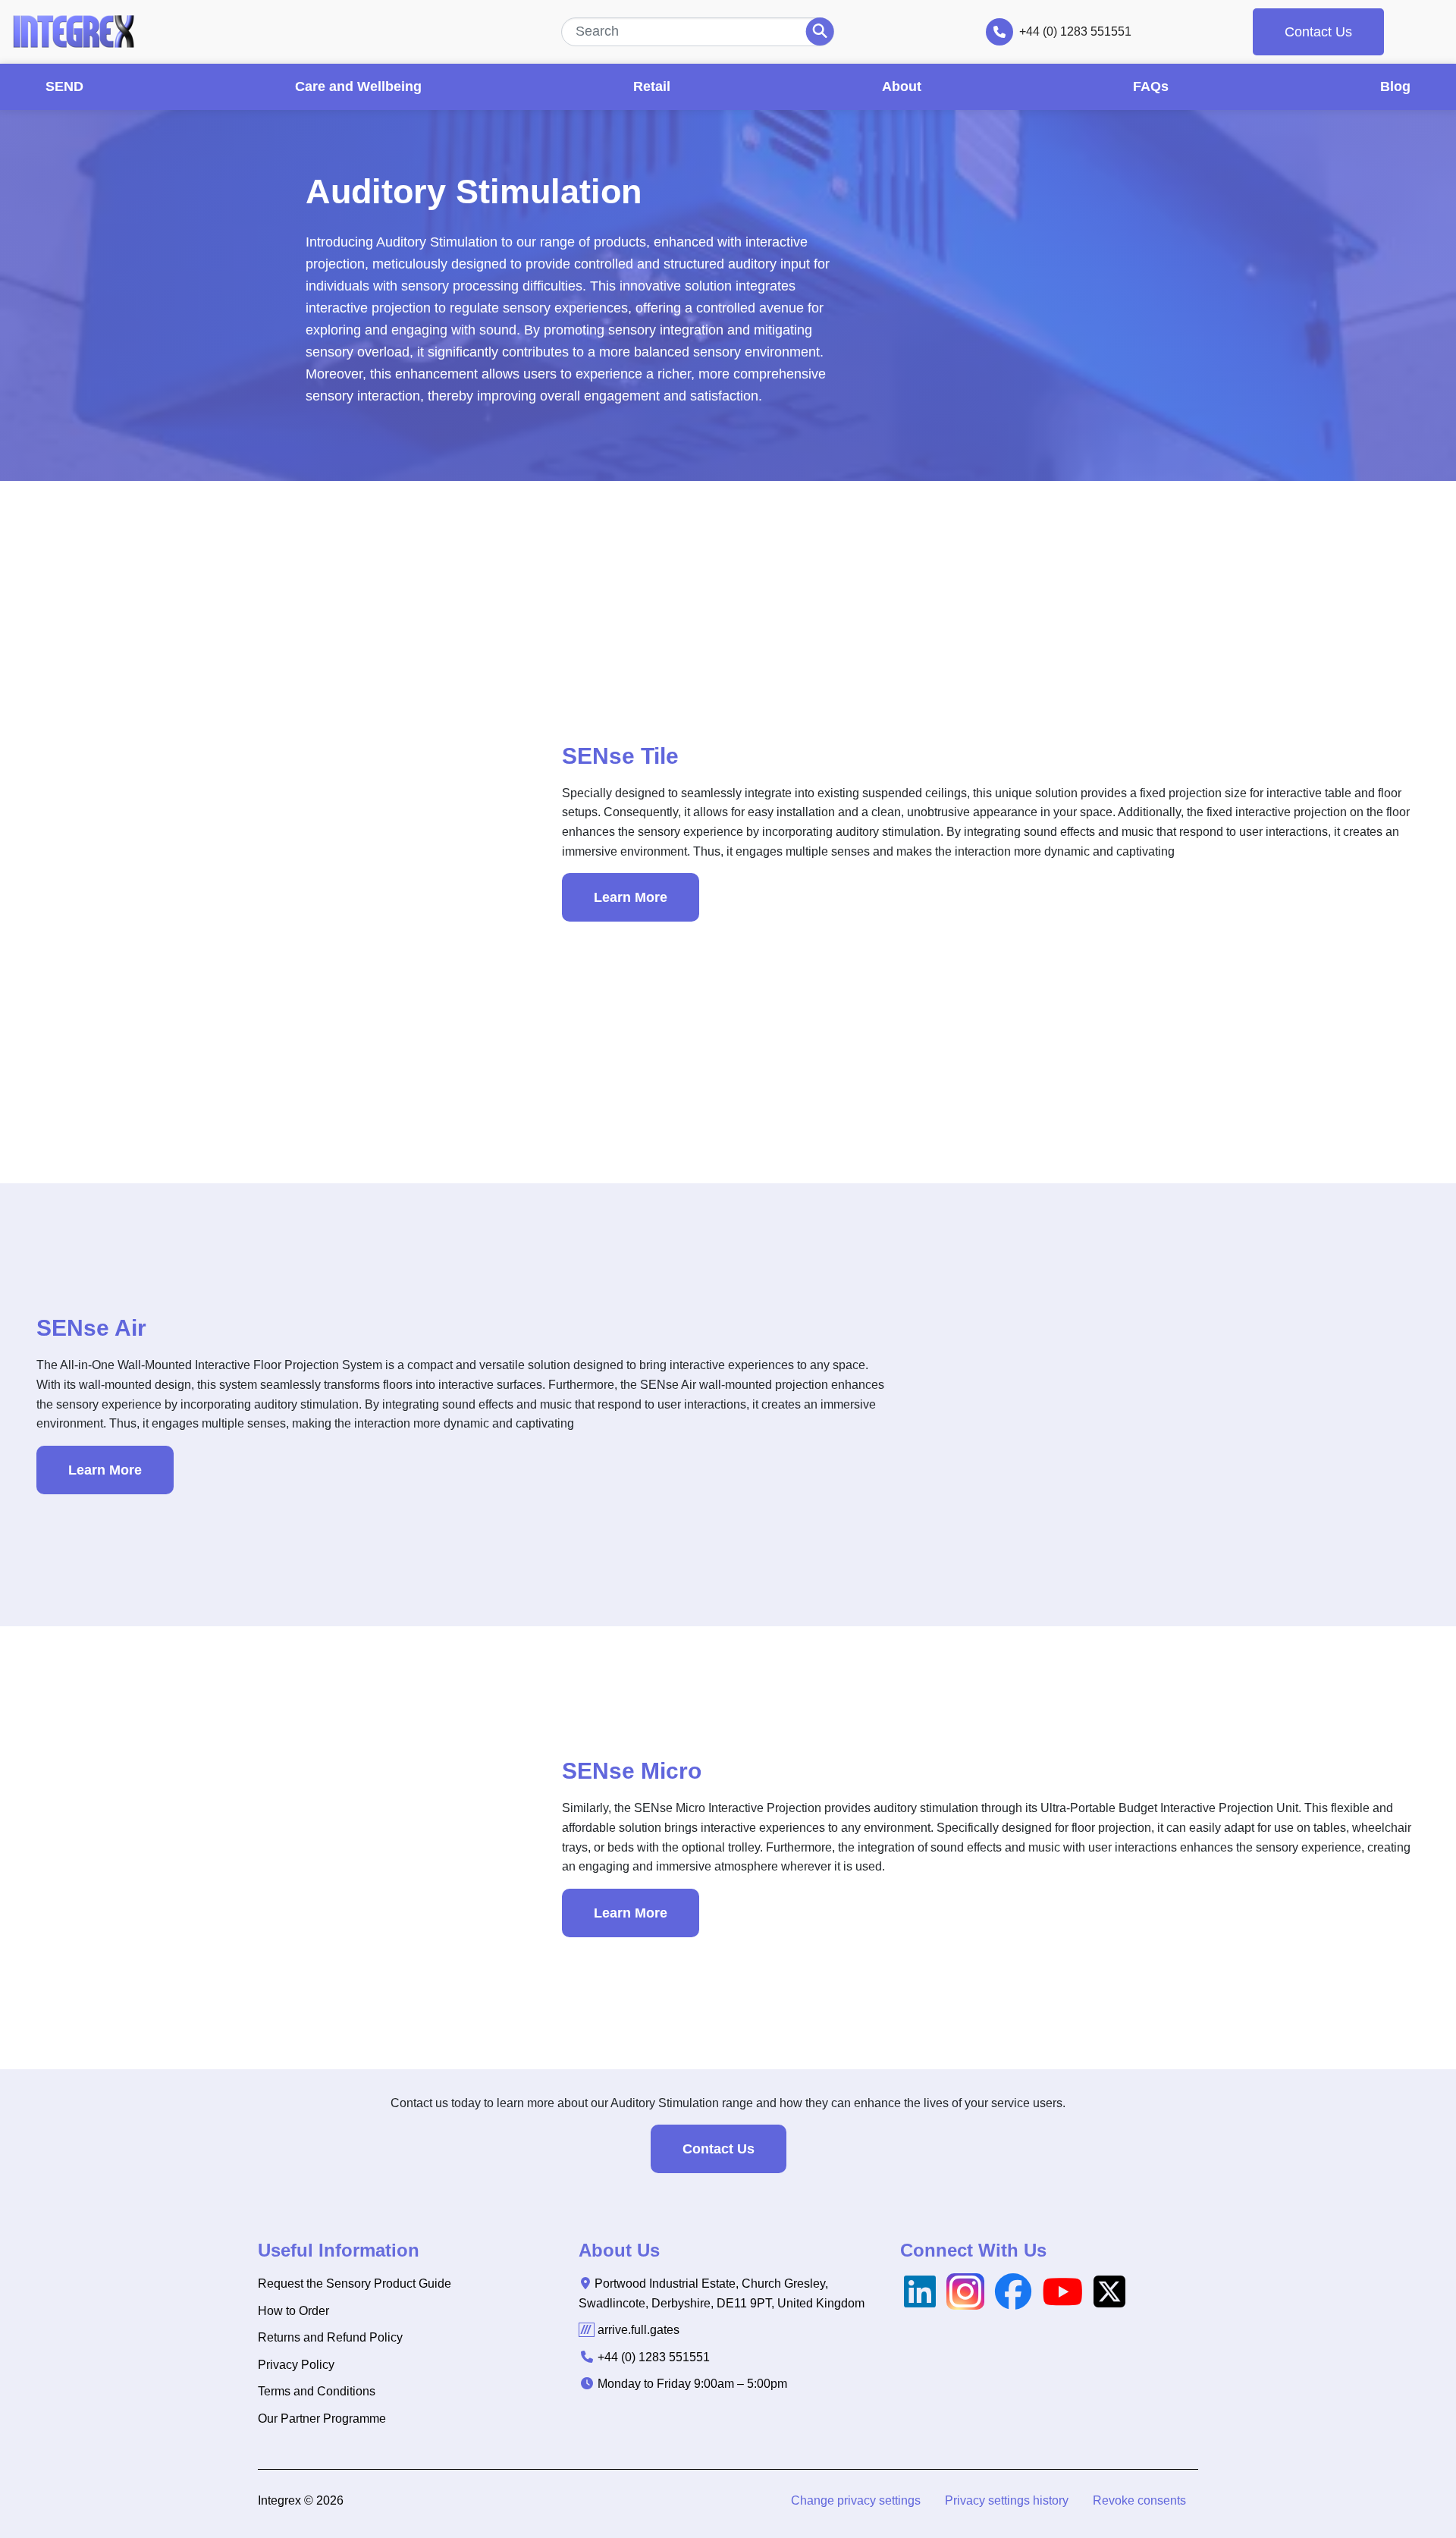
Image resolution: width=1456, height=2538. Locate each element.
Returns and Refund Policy (330, 2337)
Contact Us (1318, 32)
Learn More (631, 897)
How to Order (293, 2311)
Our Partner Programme (322, 2419)
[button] (856, 2501)
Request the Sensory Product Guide (355, 2284)
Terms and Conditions (317, 2391)
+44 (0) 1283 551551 (1075, 31)
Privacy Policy (296, 2365)
